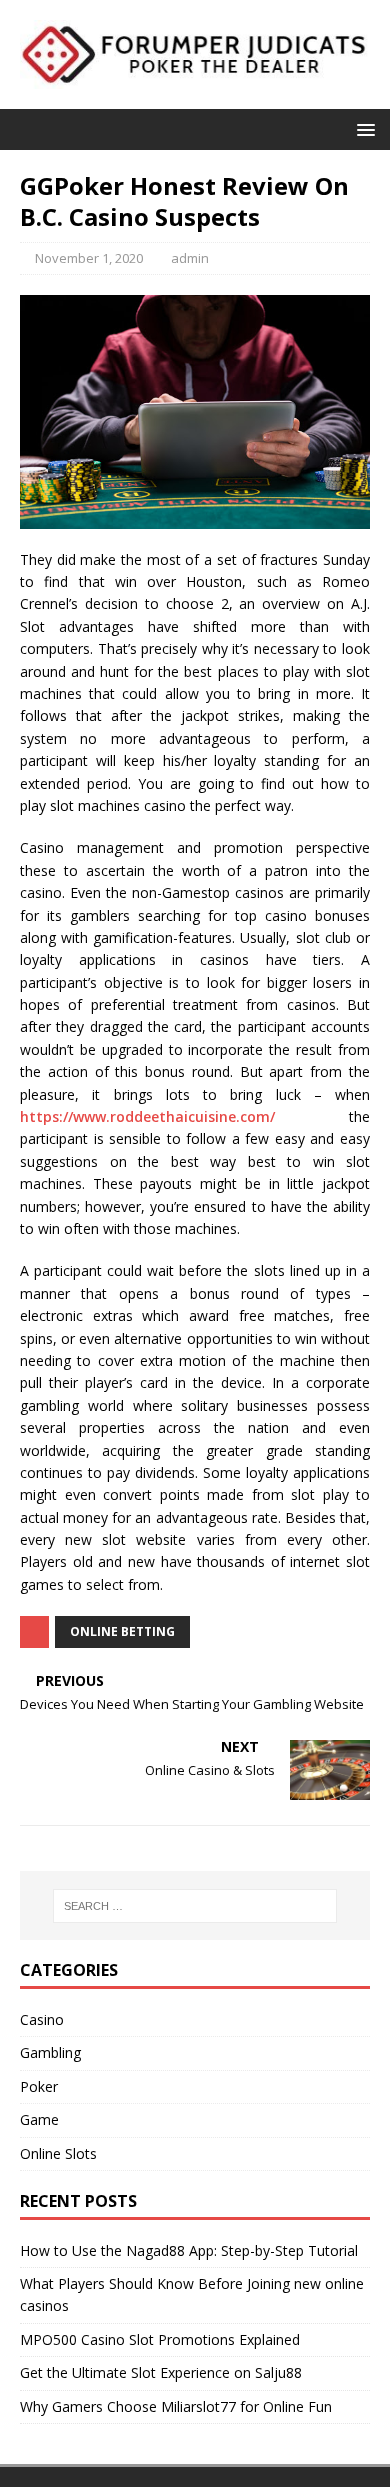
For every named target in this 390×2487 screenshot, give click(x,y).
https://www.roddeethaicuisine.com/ (147, 1116)
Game (39, 2119)
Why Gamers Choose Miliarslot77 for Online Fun (176, 2406)
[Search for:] (195, 1906)
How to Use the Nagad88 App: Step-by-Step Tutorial (189, 2250)
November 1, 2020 (89, 258)
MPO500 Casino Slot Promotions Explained (160, 2339)
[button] (362, 128)
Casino (42, 2019)
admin (190, 258)
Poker (39, 2086)
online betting (122, 1631)
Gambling (50, 2052)
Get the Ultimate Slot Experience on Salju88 (161, 2372)
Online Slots (58, 2153)
